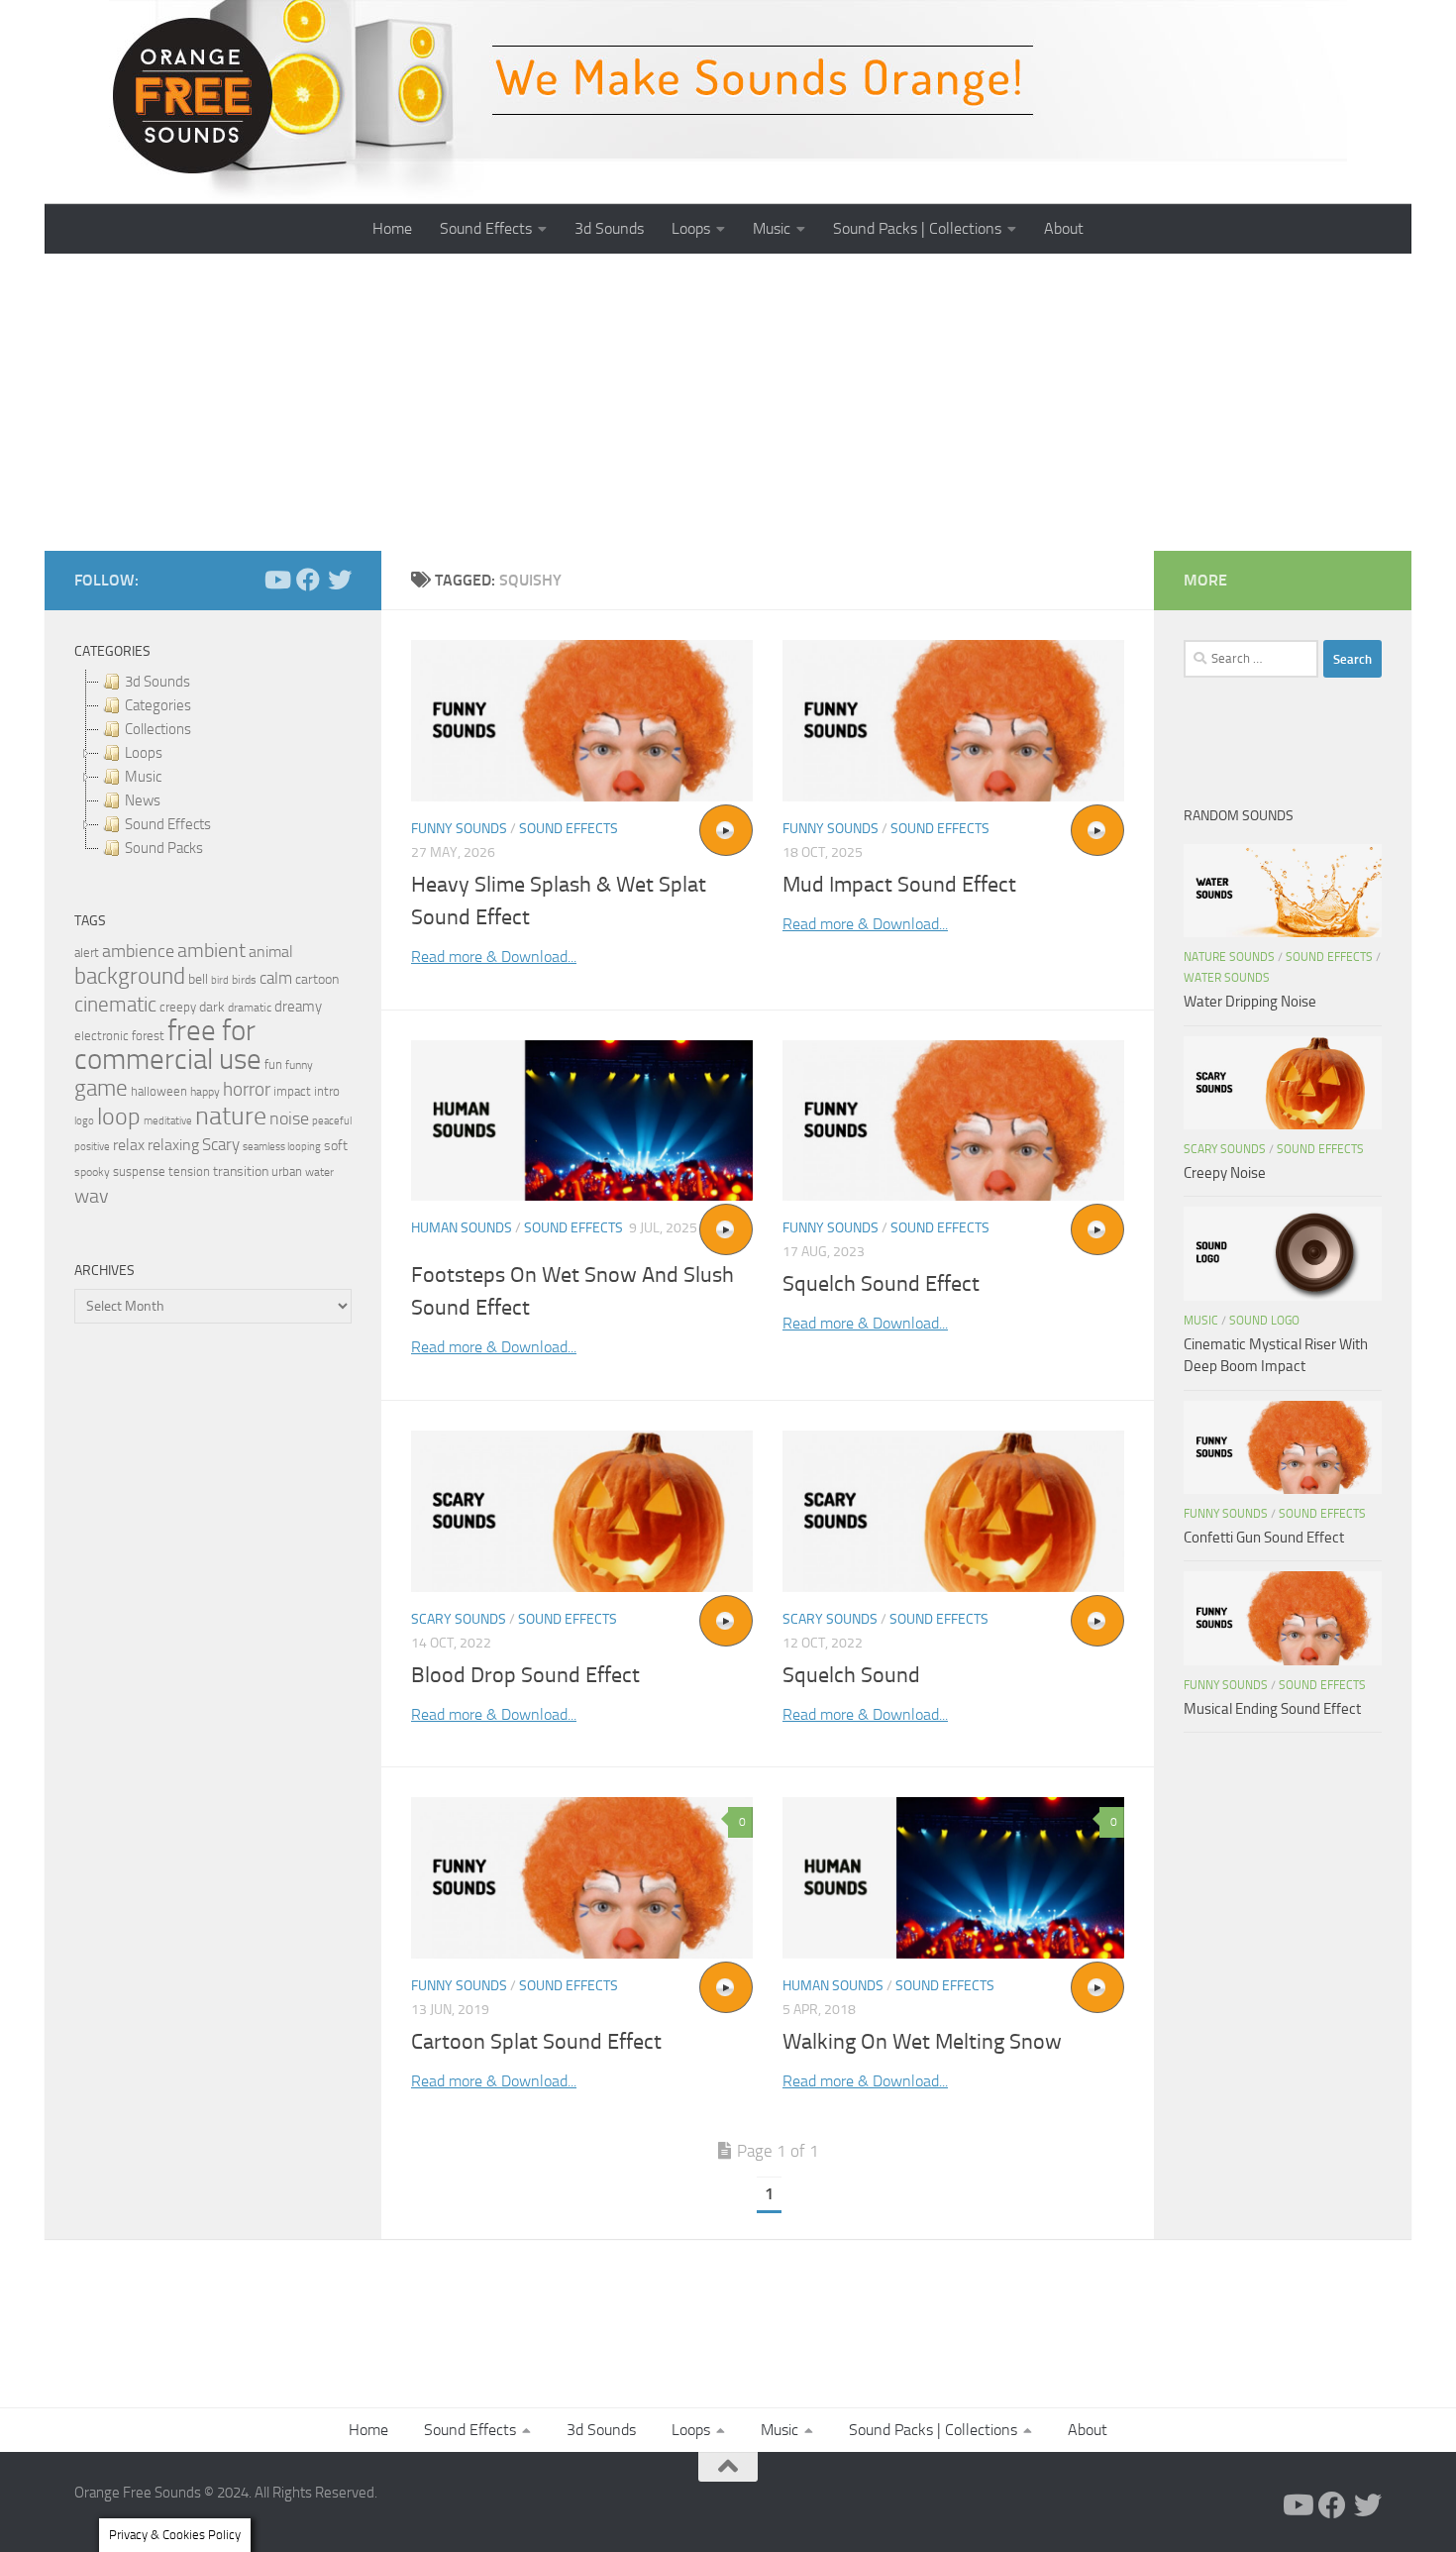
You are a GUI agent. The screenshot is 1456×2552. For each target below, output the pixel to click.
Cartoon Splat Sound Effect (536, 2042)
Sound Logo (1264, 1321)
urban (287, 1171)
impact (292, 1091)
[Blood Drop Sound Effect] (582, 1511)
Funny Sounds (459, 829)
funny (299, 1065)
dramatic (250, 1008)
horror (247, 1090)
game (101, 1088)
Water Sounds (1227, 978)
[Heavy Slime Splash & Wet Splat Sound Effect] (582, 721)
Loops (691, 228)
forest (148, 1036)
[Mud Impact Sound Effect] (953, 721)
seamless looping (282, 1147)
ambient (211, 951)
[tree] (213, 765)
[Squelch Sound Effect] (953, 1121)
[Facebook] (308, 580)
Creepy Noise (1225, 1173)
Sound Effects (486, 228)
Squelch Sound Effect (881, 1284)
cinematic (115, 1005)
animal (271, 952)
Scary (221, 1145)
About (1064, 228)
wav (92, 1196)
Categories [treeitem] (158, 705)
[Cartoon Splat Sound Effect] (582, 1878)
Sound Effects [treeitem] (168, 824)
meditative (168, 1121)
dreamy (298, 1007)
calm (276, 978)
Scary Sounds (459, 1619)
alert (87, 953)
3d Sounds (609, 228)
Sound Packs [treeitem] (164, 848)
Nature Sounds (1229, 957)
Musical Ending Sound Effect (1272, 1709)
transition (241, 1171)
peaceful (332, 1120)
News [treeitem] (143, 800)
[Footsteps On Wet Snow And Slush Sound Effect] (582, 1121)
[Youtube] (276, 580)
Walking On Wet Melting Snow (922, 2042)
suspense (139, 1171)
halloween (159, 1091)
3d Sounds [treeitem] (157, 682)
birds (244, 980)
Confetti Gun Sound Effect (1264, 1538)
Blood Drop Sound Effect (525, 1675)
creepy (178, 1007)
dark (212, 1007)
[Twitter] (340, 580)
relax (129, 1145)
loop (119, 1116)
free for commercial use (168, 1045)
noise (289, 1118)
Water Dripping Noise (1250, 1002)
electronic (102, 1036)
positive (92, 1147)
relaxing (173, 1145)
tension (189, 1171)
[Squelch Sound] (953, 1511)
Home (392, 228)
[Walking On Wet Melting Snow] (953, 1878)
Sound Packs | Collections (917, 228)
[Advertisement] (728, 402)
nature (231, 1116)
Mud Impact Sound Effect (899, 885)
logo (84, 1121)
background (130, 976)
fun (273, 1064)
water (319, 1172)
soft (336, 1146)
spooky (92, 1172)
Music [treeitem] (143, 777)
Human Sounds (462, 1228)
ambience (138, 951)
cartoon (317, 979)
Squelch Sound (851, 1675)
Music (772, 228)
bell (198, 979)
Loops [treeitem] (144, 753)
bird (220, 980)
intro (327, 1091)
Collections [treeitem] (158, 729)
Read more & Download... (494, 957)
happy (205, 1092)
